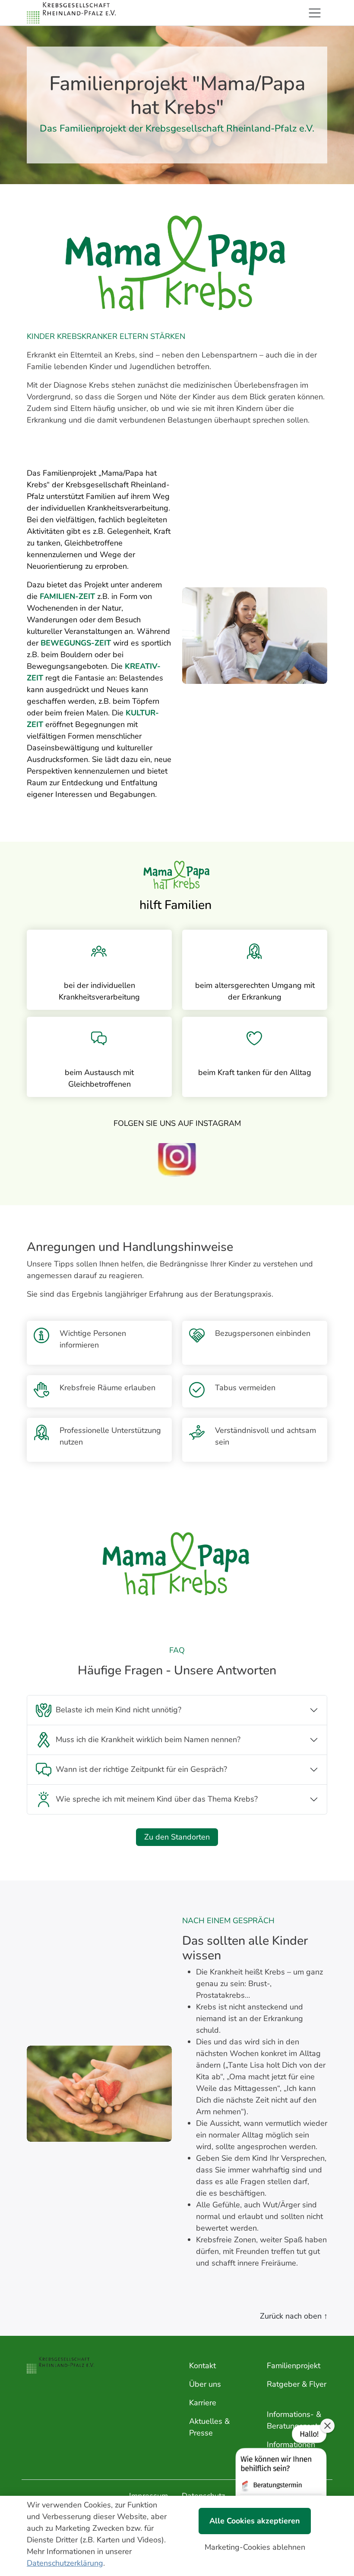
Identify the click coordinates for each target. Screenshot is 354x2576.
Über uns (205, 2384)
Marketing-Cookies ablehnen (255, 2547)
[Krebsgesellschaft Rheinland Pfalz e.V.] (71, 13)
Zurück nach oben (294, 2316)
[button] (280, 2482)
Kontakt (202, 2366)
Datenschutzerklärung (65, 2563)
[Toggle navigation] (315, 13)
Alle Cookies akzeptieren (255, 2521)
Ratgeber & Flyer (297, 2384)
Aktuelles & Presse (209, 2427)
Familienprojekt (294, 2366)
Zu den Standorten (177, 1837)
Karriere (203, 2403)
